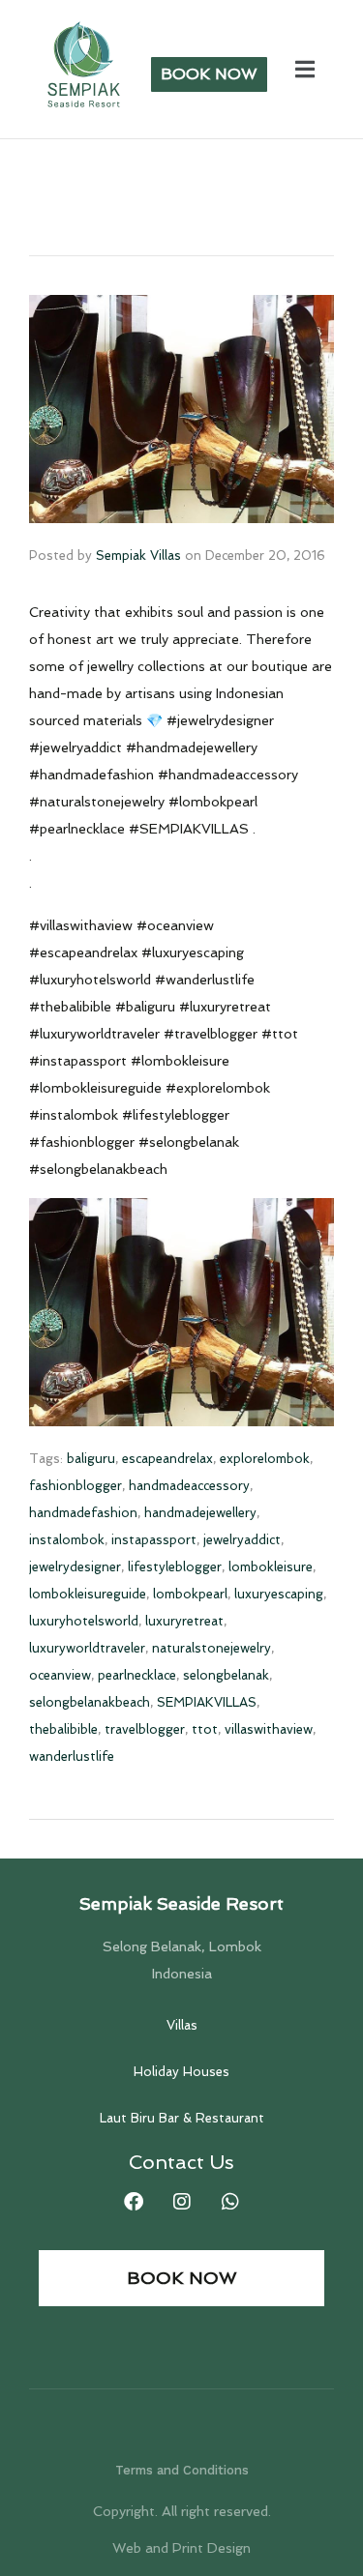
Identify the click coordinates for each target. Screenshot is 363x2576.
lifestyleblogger (175, 1567)
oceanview (60, 1675)
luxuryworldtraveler (87, 1648)
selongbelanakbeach (90, 1702)
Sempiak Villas (138, 556)
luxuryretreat (184, 1621)
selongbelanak (226, 1675)
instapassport (154, 1540)
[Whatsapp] (230, 2202)
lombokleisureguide (88, 1594)
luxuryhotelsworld (84, 1621)
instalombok (67, 1540)
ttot (205, 1729)
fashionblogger (76, 1486)
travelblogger (145, 1729)
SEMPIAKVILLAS (207, 1702)
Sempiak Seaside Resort (181, 1903)
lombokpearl (190, 1594)
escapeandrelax (167, 1459)
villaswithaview (269, 1729)
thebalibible (63, 1729)
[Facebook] (134, 2202)
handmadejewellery (200, 1513)
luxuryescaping (279, 1594)
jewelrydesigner (75, 1567)
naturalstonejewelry (212, 1648)
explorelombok (265, 1459)
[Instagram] (182, 2202)
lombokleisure (271, 1567)
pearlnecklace (137, 1675)
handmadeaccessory (189, 1486)
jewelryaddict (242, 1540)
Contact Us (181, 2162)
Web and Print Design (181, 2548)
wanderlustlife (72, 1756)
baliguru (91, 1459)
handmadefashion (83, 1513)
